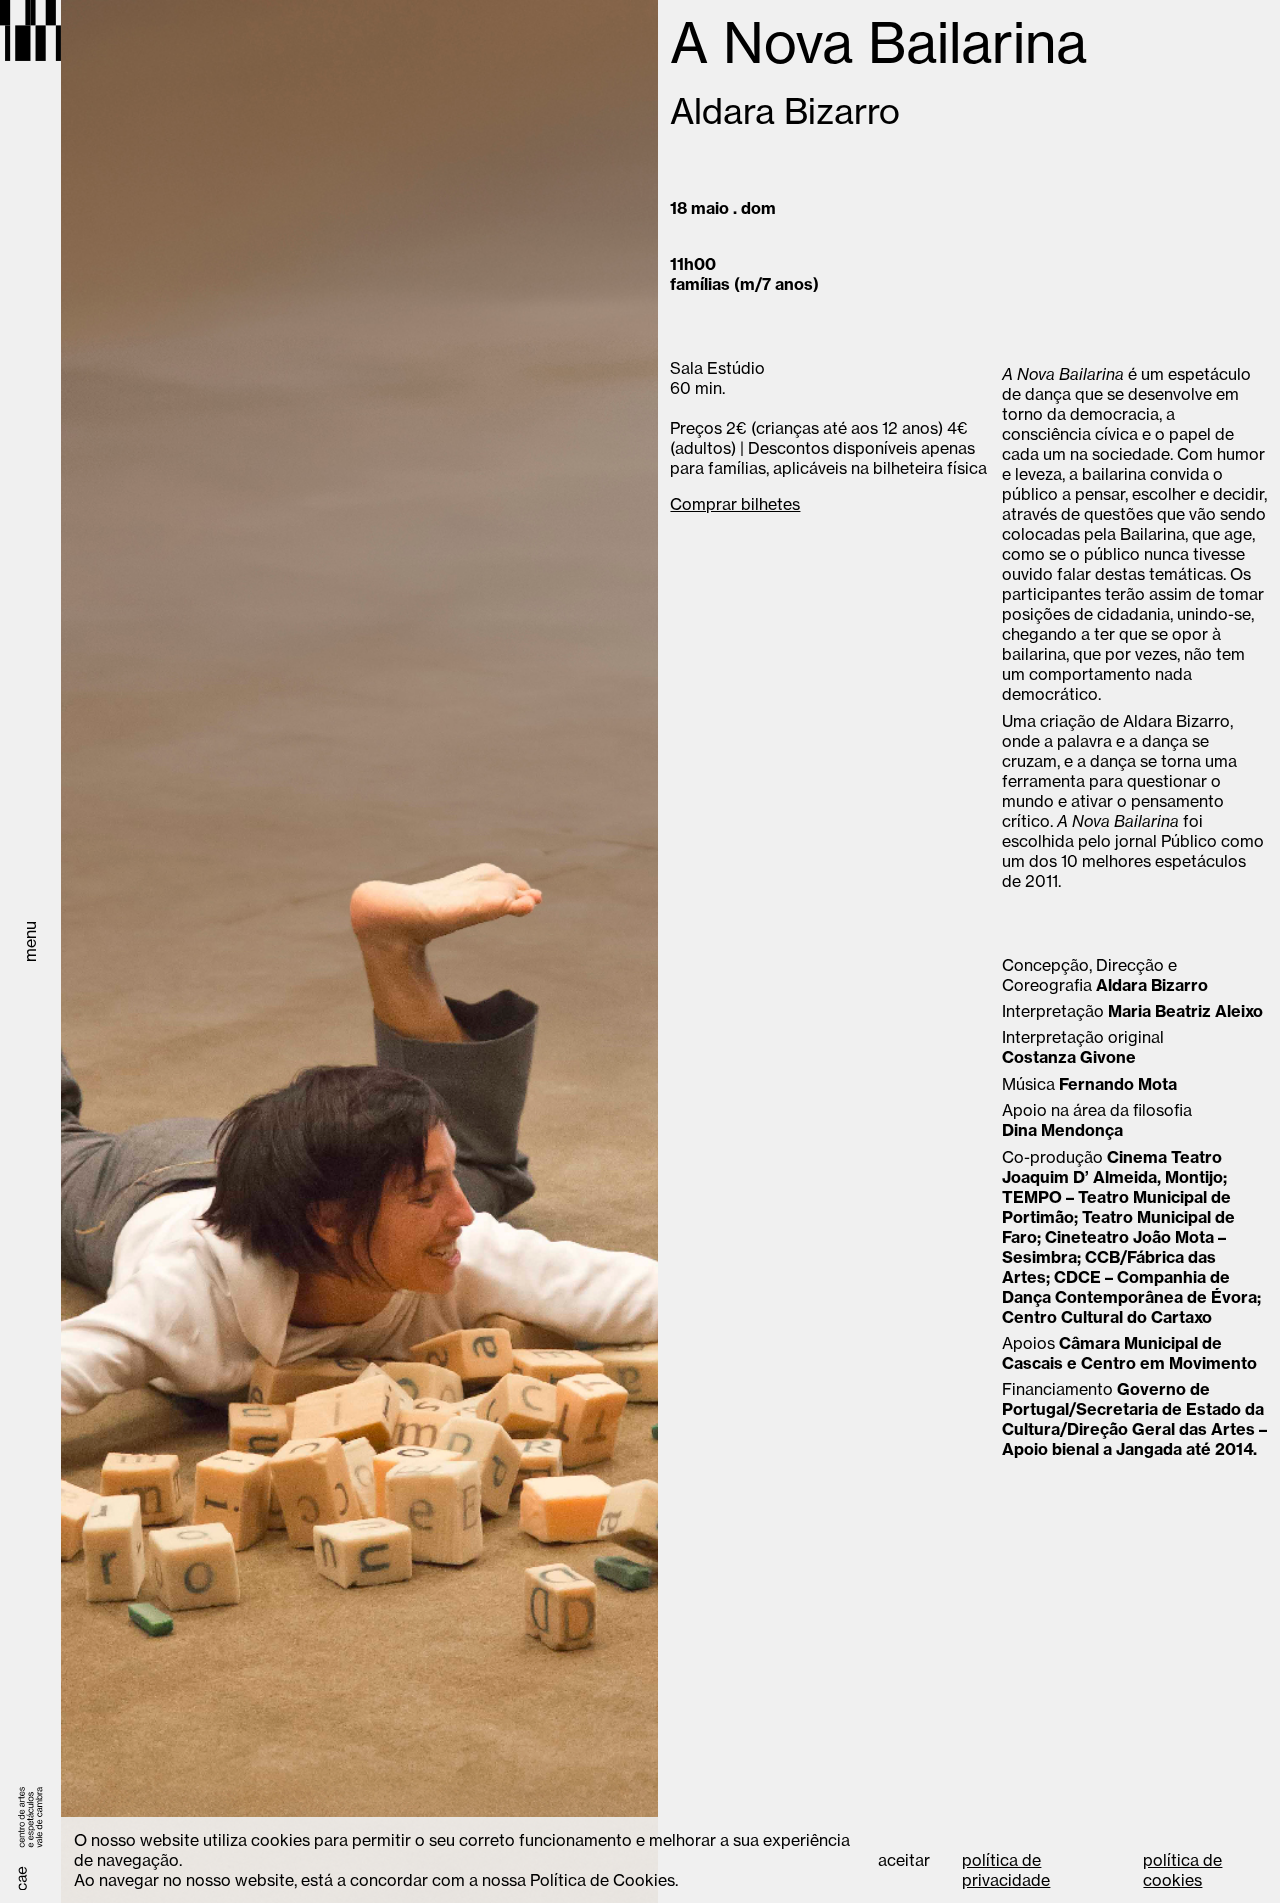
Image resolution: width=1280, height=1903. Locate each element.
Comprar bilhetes (735, 504)
